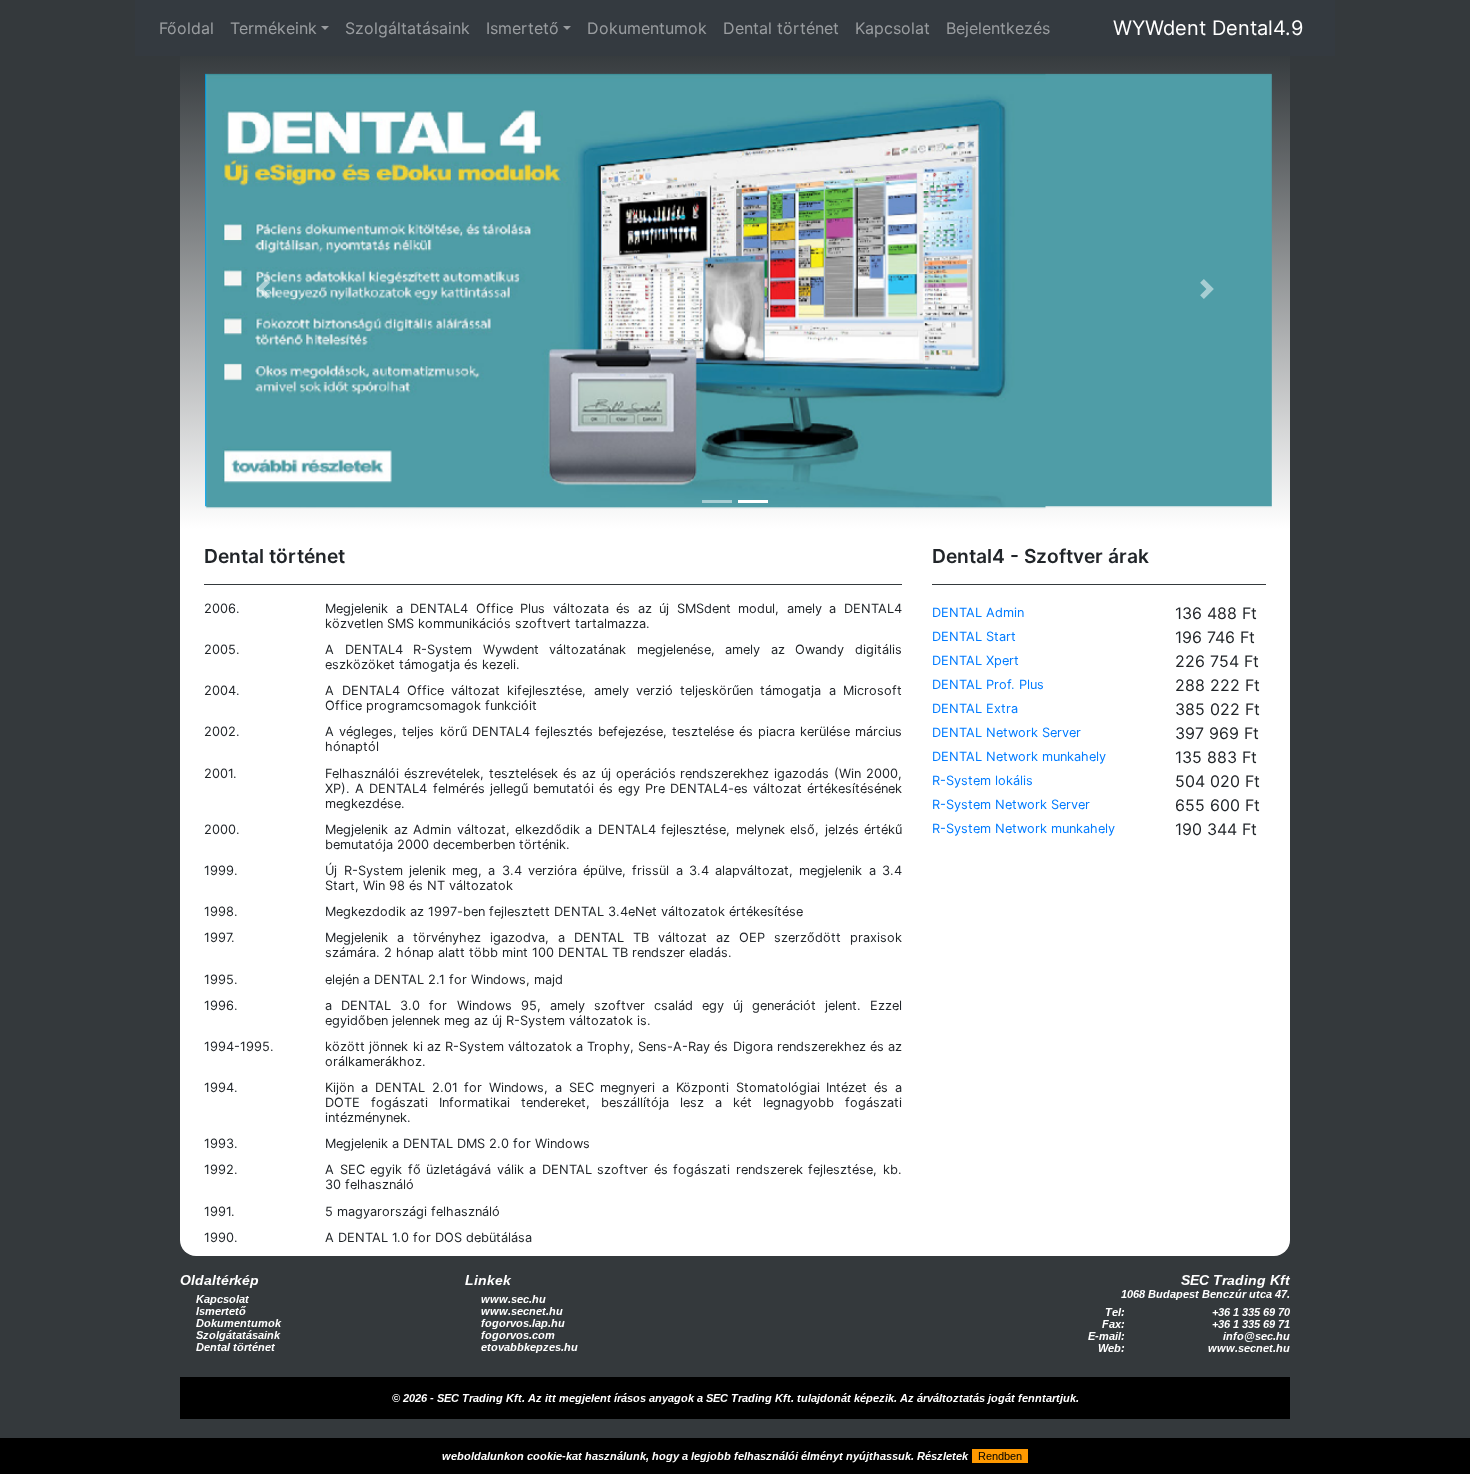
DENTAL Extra (975, 708)
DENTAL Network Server (1006, 732)
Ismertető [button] (522, 28)
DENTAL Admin (978, 612)
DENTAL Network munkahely (1019, 756)
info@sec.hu (1256, 1336)
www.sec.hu (513, 1299)
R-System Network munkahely (1023, 828)
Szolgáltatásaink (407, 28)
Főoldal (186, 28)
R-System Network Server (1011, 804)
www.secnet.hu (522, 1311)
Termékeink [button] (273, 28)
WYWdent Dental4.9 (1208, 28)
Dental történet (781, 28)
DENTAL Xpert (975, 660)
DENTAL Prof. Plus (988, 684)
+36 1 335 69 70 (1251, 1312)
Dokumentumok (647, 28)
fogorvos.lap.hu (523, 1323)
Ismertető (221, 1311)
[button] (263, 289)
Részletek (942, 1456)
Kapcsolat (892, 28)
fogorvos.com (518, 1335)
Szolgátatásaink (238, 1335)
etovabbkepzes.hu (529, 1347)
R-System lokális (982, 780)
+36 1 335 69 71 (1251, 1324)
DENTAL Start (974, 636)
